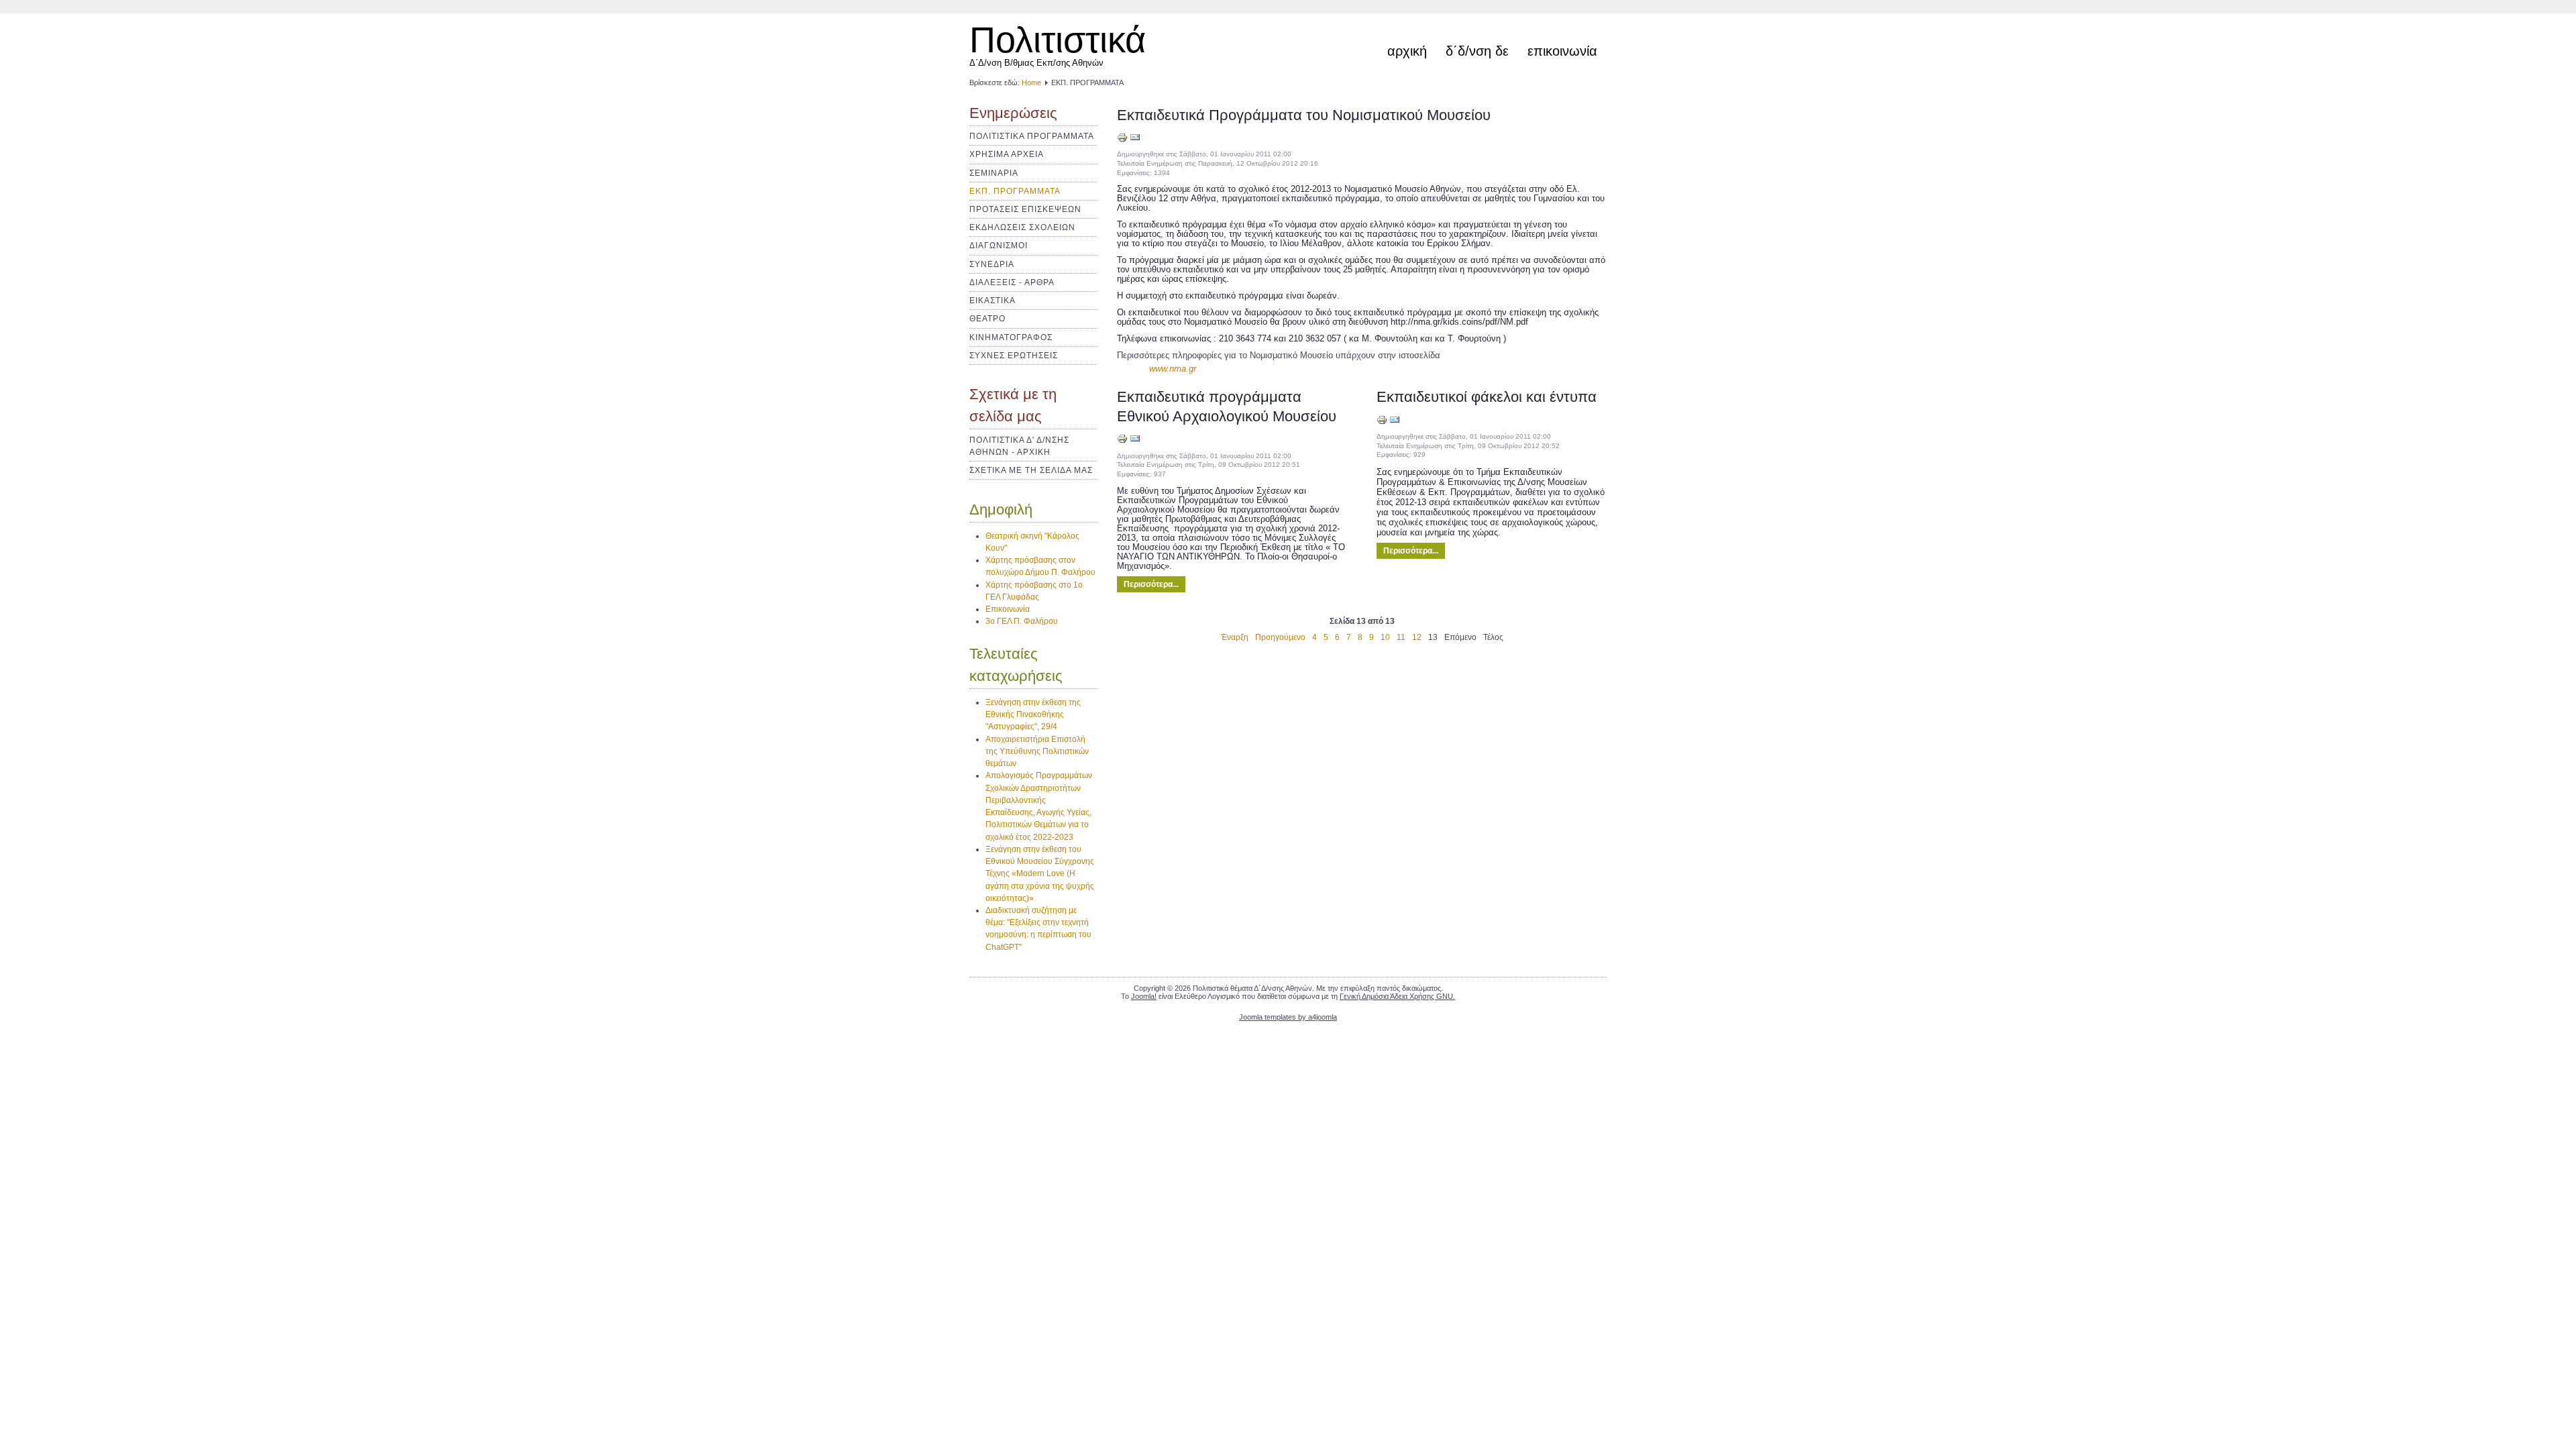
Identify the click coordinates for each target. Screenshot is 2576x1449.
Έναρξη (1235, 637)
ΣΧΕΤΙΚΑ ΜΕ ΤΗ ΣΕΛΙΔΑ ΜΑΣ (1031, 470)
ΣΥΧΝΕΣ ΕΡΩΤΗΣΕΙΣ (1014, 356)
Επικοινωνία (1562, 51)
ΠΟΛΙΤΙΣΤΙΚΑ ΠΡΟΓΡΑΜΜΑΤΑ (1032, 136)
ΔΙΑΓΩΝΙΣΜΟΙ (999, 246)
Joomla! (1144, 996)
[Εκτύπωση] (1122, 140)
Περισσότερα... (1151, 584)
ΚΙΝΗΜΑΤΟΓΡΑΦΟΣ (1011, 337)
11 (1401, 637)
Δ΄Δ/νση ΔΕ (1477, 51)
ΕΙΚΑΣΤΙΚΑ (992, 301)
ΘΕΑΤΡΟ (987, 319)
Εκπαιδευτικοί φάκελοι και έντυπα (1487, 397)
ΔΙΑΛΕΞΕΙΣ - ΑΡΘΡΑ (1012, 282)
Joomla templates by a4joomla (1288, 1017)
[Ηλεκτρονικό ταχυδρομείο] (1135, 140)
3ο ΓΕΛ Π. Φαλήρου (1022, 621)
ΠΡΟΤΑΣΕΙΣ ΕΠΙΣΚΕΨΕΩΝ (1025, 209)
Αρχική (1407, 51)
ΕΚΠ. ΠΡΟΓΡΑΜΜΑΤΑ (1015, 191)
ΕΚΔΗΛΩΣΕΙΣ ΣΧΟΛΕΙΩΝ (1022, 227)
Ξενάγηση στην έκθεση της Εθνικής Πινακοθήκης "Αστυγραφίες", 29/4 (1033, 714)
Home (1031, 83)
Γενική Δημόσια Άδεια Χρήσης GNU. (1397, 996)
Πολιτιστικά (1058, 40)
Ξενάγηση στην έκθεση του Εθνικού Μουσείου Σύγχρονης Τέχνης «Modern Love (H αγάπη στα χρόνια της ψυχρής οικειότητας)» (1040, 874)
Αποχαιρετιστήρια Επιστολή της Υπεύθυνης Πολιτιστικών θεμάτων (1037, 751)
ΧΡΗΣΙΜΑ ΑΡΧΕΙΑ (1007, 154)
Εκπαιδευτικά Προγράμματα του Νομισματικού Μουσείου (1304, 115)
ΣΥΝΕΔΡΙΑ (992, 264)
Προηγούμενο (1280, 637)
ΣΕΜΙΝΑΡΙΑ (994, 173)
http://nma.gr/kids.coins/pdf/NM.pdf (1459, 322)
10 (1385, 637)
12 (1417, 637)
